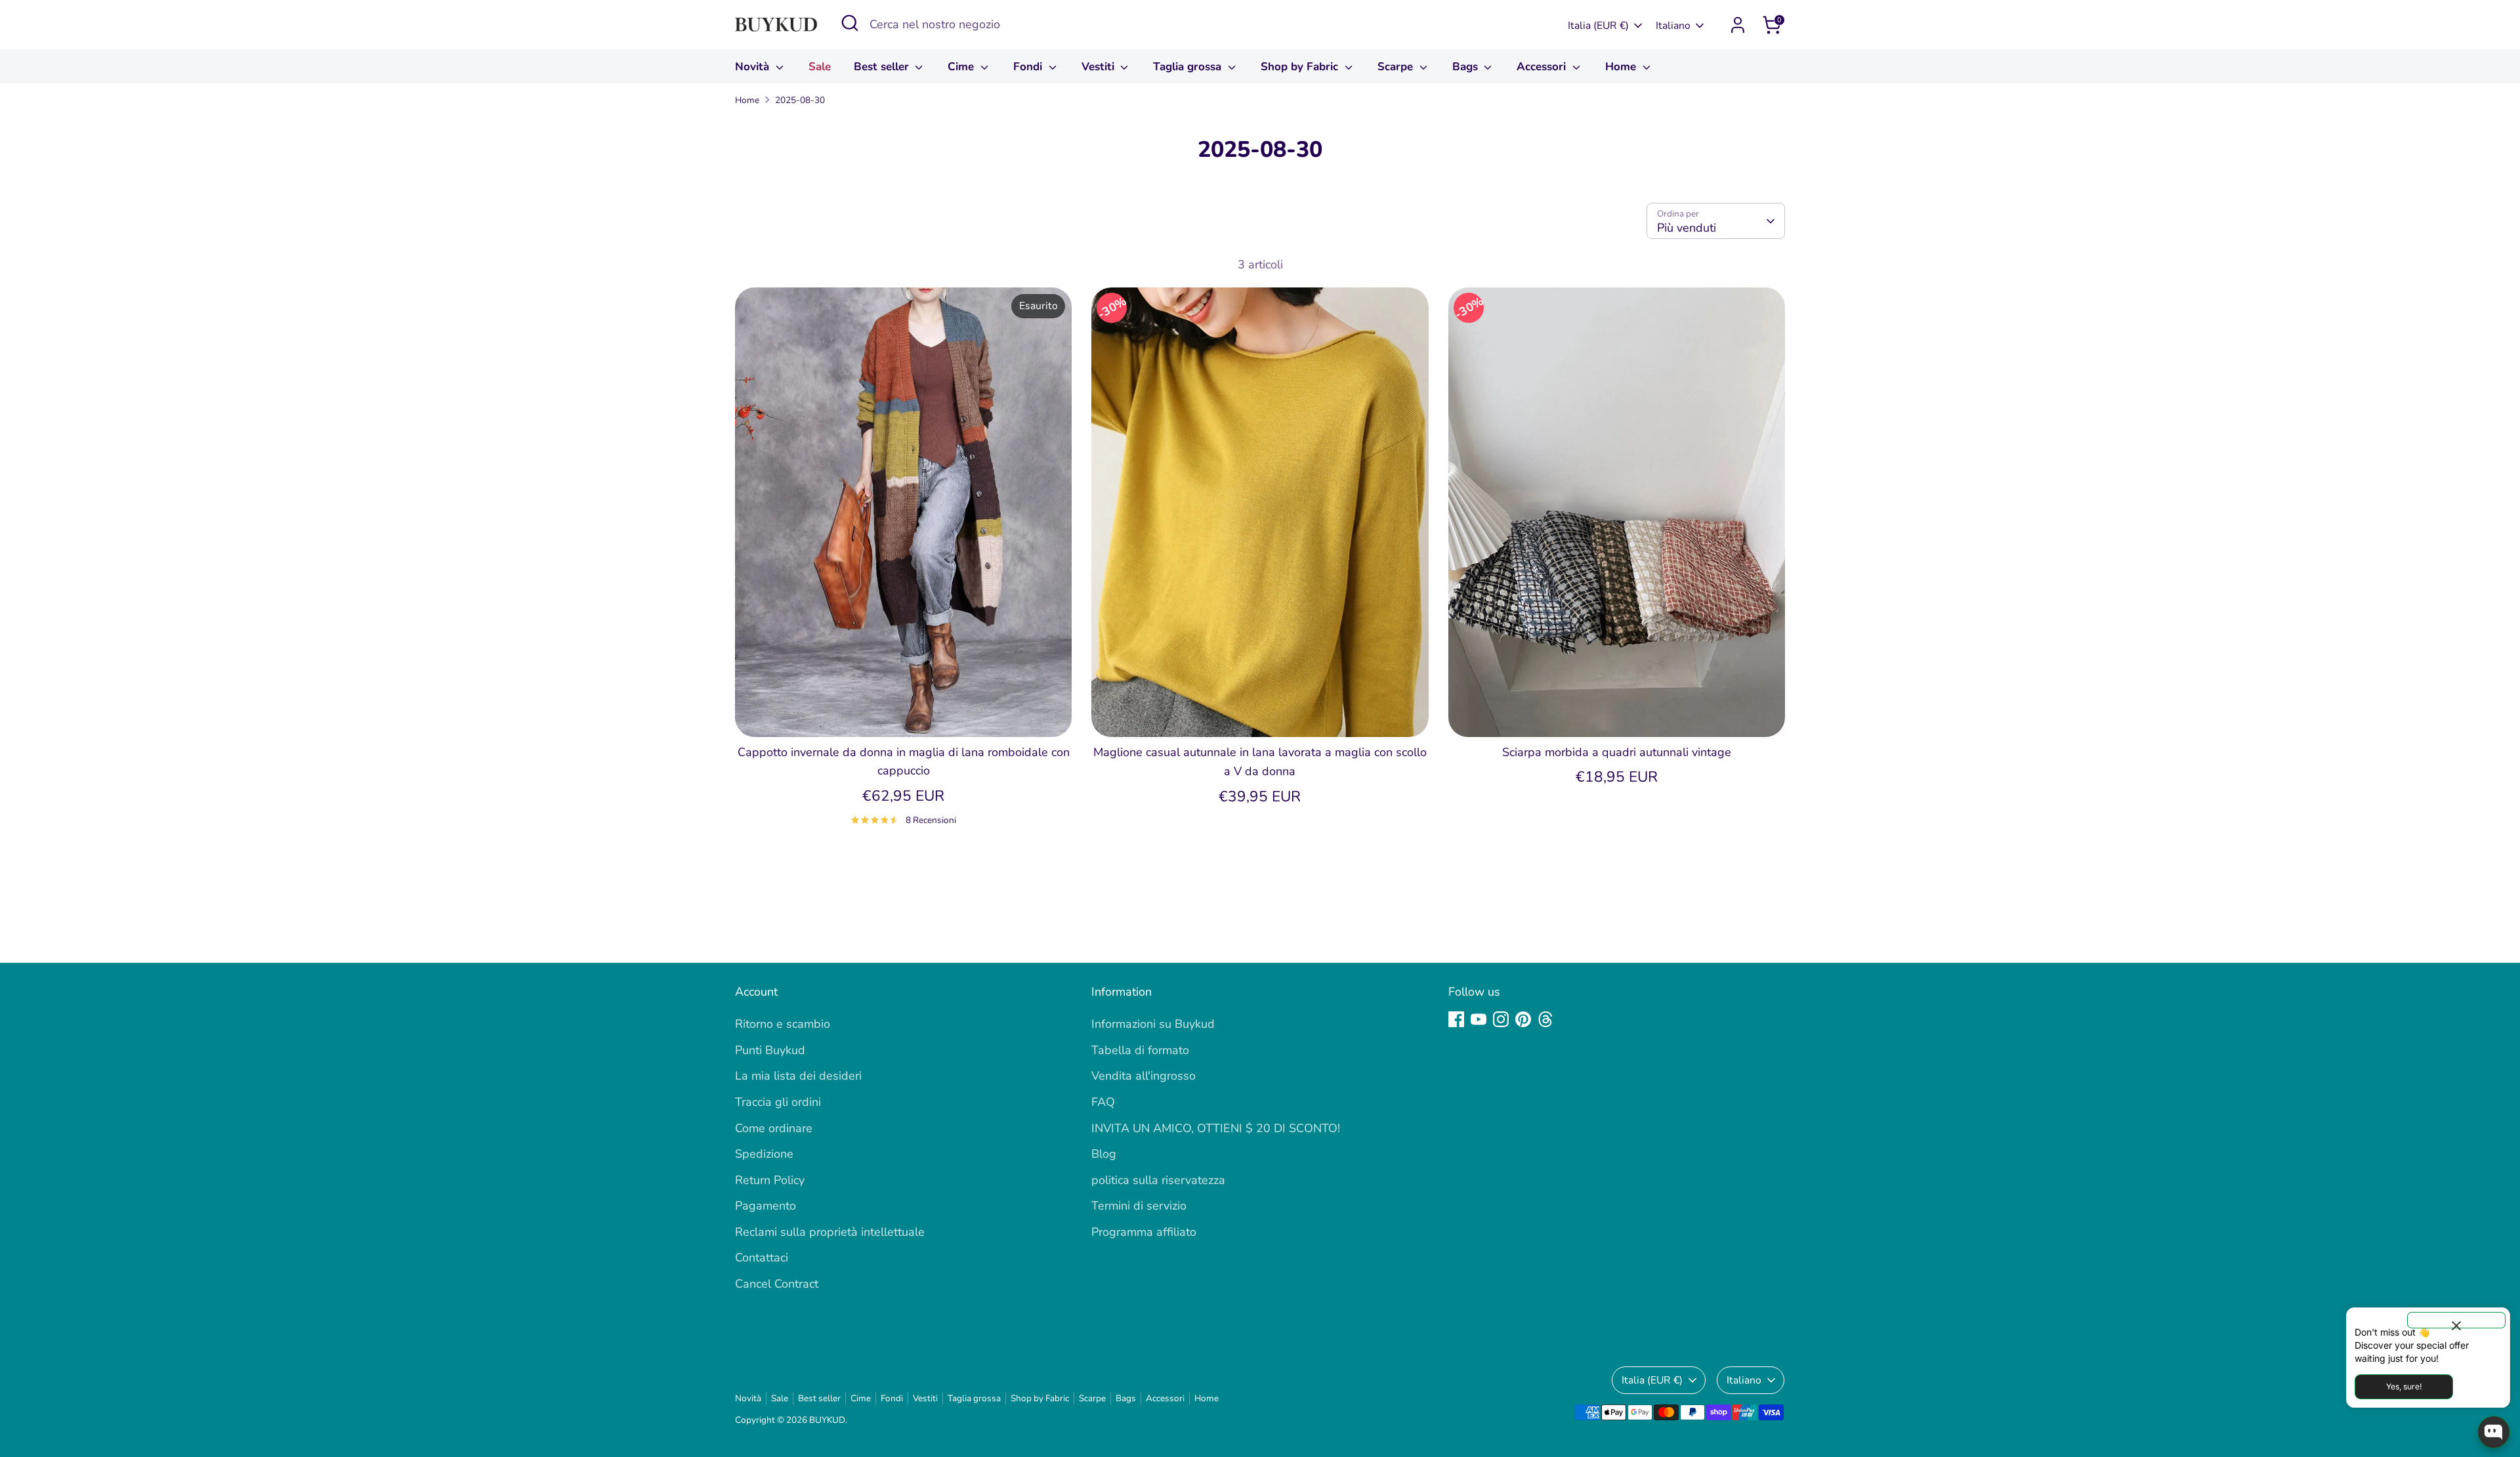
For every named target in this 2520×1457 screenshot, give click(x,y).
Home (1622, 67)
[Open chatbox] (2494, 1432)
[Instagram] (1501, 1019)
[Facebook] (1456, 1019)
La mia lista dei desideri (798, 1076)
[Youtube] (1479, 1019)
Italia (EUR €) (1598, 26)
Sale (820, 67)
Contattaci (762, 1257)
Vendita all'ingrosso (1144, 1076)
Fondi (1029, 67)
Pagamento (766, 1206)
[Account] (1738, 25)
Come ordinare (774, 1128)
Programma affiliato (1144, 1232)
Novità (754, 67)
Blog (1104, 1154)
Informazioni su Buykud (1153, 1024)
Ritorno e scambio (783, 1024)
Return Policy (770, 1180)
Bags (1467, 67)
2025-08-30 (800, 100)
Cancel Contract (777, 1284)
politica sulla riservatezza (1158, 1180)
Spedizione (764, 1154)
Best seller (883, 67)
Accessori (1543, 67)
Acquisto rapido (904, 713)
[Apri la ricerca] (850, 23)
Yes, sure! (2404, 1386)
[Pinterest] (1523, 1019)
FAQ (1103, 1102)
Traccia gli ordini (778, 1102)
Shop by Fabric (1301, 67)
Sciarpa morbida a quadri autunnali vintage (1617, 752)
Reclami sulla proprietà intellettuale (830, 1232)
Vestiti (1100, 67)
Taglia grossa (1189, 67)
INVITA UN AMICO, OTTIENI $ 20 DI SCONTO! (1216, 1128)
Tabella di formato (1140, 1050)
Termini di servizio (1139, 1206)
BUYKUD (827, 1420)
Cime (962, 67)
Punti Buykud (770, 1050)
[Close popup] (2456, 1320)
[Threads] (1545, 1019)
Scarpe (1397, 67)
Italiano (1673, 26)
